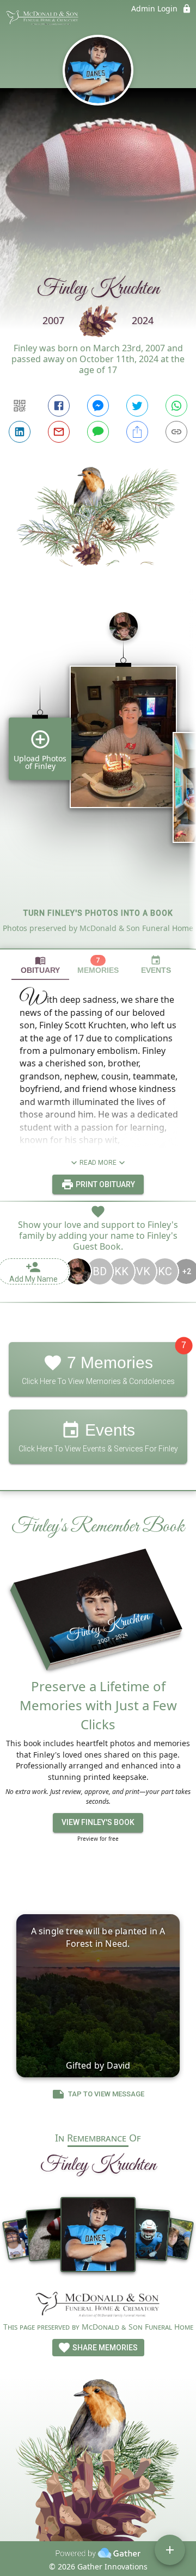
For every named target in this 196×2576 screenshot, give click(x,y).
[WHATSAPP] (176, 406)
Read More (98, 1163)
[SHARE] (137, 432)
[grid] (98, 776)
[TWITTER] (137, 406)
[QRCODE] (20, 406)
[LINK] (176, 432)
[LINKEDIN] (20, 432)
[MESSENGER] (98, 406)
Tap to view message (106, 2094)
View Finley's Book (98, 1822)
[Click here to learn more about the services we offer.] (98, 2305)
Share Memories (104, 2348)
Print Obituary (105, 1184)
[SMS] (98, 432)
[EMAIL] (59, 432)
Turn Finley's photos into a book (98, 913)
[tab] (40, 965)
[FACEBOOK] (59, 406)
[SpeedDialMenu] (170, 2550)
